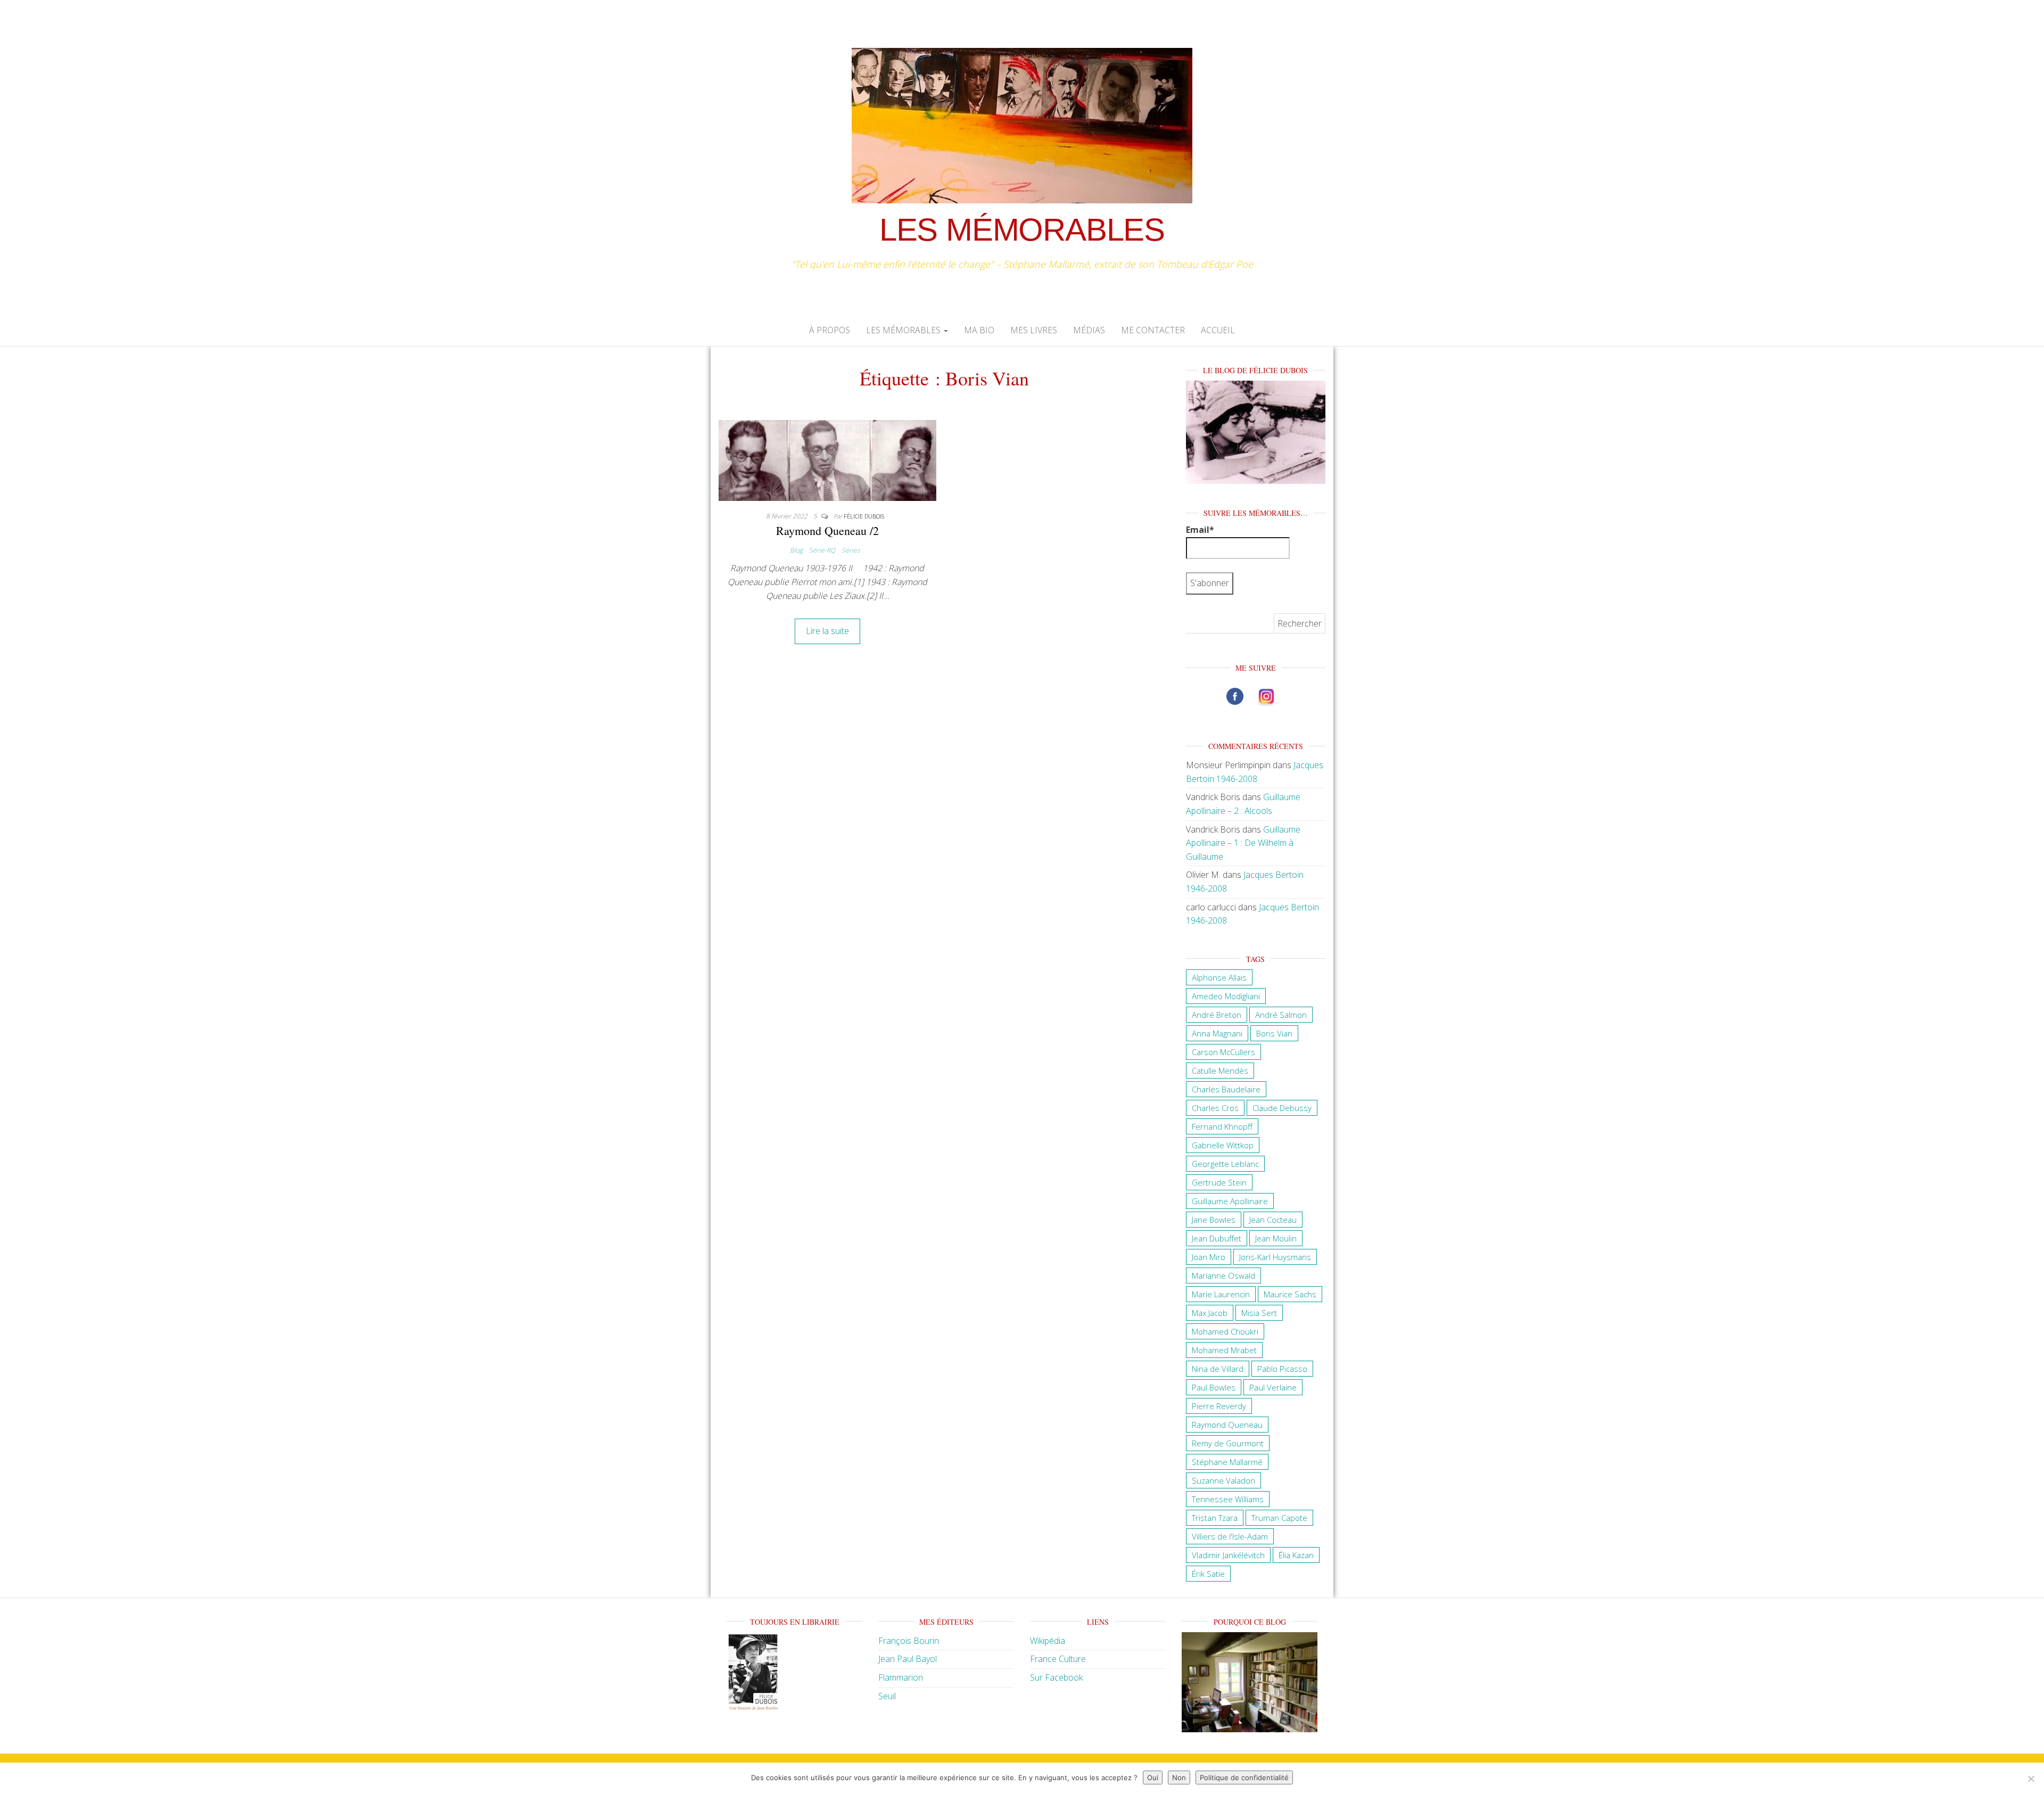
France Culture (1058, 1659)
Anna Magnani (1217, 1033)
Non (1179, 1777)
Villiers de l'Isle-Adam (1230, 1536)
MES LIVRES (1034, 330)
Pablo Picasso (1282, 1369)
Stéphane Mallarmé (1227, 1462)
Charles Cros (1215, 1108)
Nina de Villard (1218, 1369)
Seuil (887, 1696)
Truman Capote (1279, 1518)
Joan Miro (1209, 1257)
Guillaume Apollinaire (1230, 1201)
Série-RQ (822, 550)
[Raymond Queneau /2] (827, 459)
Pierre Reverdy (1219, 1406)
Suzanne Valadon (1223, 1480)
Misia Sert (1259, 1313)
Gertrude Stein (1219, 1182)
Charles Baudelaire (1226, 1089)
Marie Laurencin (1221, 1294)
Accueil (1218, 330)
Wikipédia (1048, 1641)
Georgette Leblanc (1225, 1164)
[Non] (2031, 1779)
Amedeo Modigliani (1226, 996)
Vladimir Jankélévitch (1228, 1555)
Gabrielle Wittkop (1223, 1145)
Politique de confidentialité (1244, 1777)
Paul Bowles (1214, 1387)
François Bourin (909, 1641)
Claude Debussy (1282, 1108)
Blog (796, 550)
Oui (1153, 1777)
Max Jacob (1210, 1313)
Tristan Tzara (1215, 1518)
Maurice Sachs (1290, 1294)
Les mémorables (904, 330)
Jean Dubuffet (1217, 1238)
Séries (851, 550)
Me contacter (1153, 330)
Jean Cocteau (1273, 1220)
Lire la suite (827, 631)
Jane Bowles (1214, 1220)
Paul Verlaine (1273, 1387)
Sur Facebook (1056, 1677)
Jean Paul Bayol (908, 1659)
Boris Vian (1274, 1033)
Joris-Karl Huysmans (1275, 1257)
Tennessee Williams (1228, 1499)
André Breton (1217, 1015)
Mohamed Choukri (1225, 1331)
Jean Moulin (1276, 1238)
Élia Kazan (1296, 1555)
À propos (830, 330)
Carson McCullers (1223, 1052)
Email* (1200, 530)
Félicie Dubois (864, 516)
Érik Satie (1208, 1574)
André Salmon (1281, 1015)
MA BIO (979, 330)
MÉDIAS (1089, 330)
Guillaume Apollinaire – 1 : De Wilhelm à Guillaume (1243, 843)
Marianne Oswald (1223, 1275)
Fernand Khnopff (1222, 1126)
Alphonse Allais (1219, 977)
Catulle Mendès (1220, 1071)
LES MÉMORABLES (1022, 230)
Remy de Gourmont (1228, 1443)
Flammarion (901, 1677)
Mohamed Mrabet (1224, 1350)
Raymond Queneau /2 (827, 530)
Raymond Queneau (1227, 1425)
